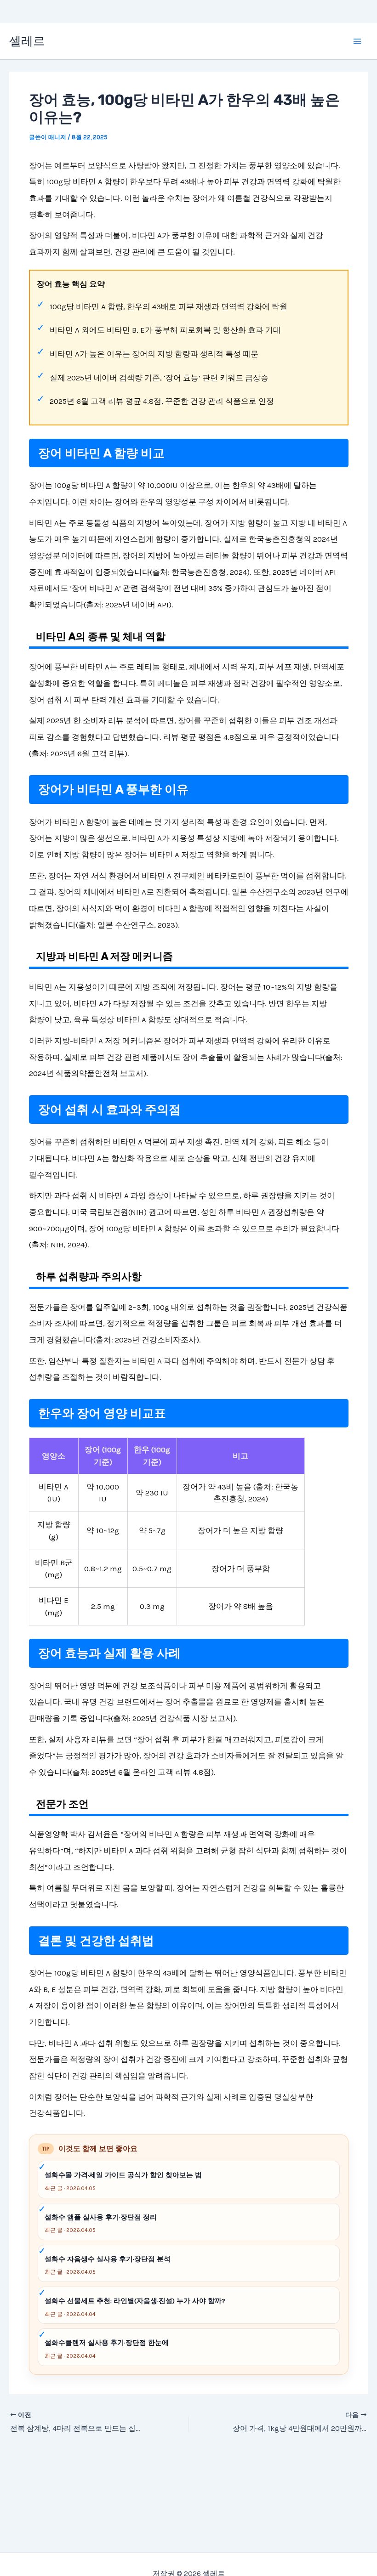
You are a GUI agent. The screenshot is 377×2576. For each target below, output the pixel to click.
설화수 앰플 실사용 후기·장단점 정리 (101, 2217)
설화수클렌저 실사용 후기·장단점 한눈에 (107, 2343)
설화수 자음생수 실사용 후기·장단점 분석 (108, 2259)
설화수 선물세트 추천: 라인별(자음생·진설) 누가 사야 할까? (135, 2301)
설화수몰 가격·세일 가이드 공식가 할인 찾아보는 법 (123, 2175)
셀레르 (27, 41)
